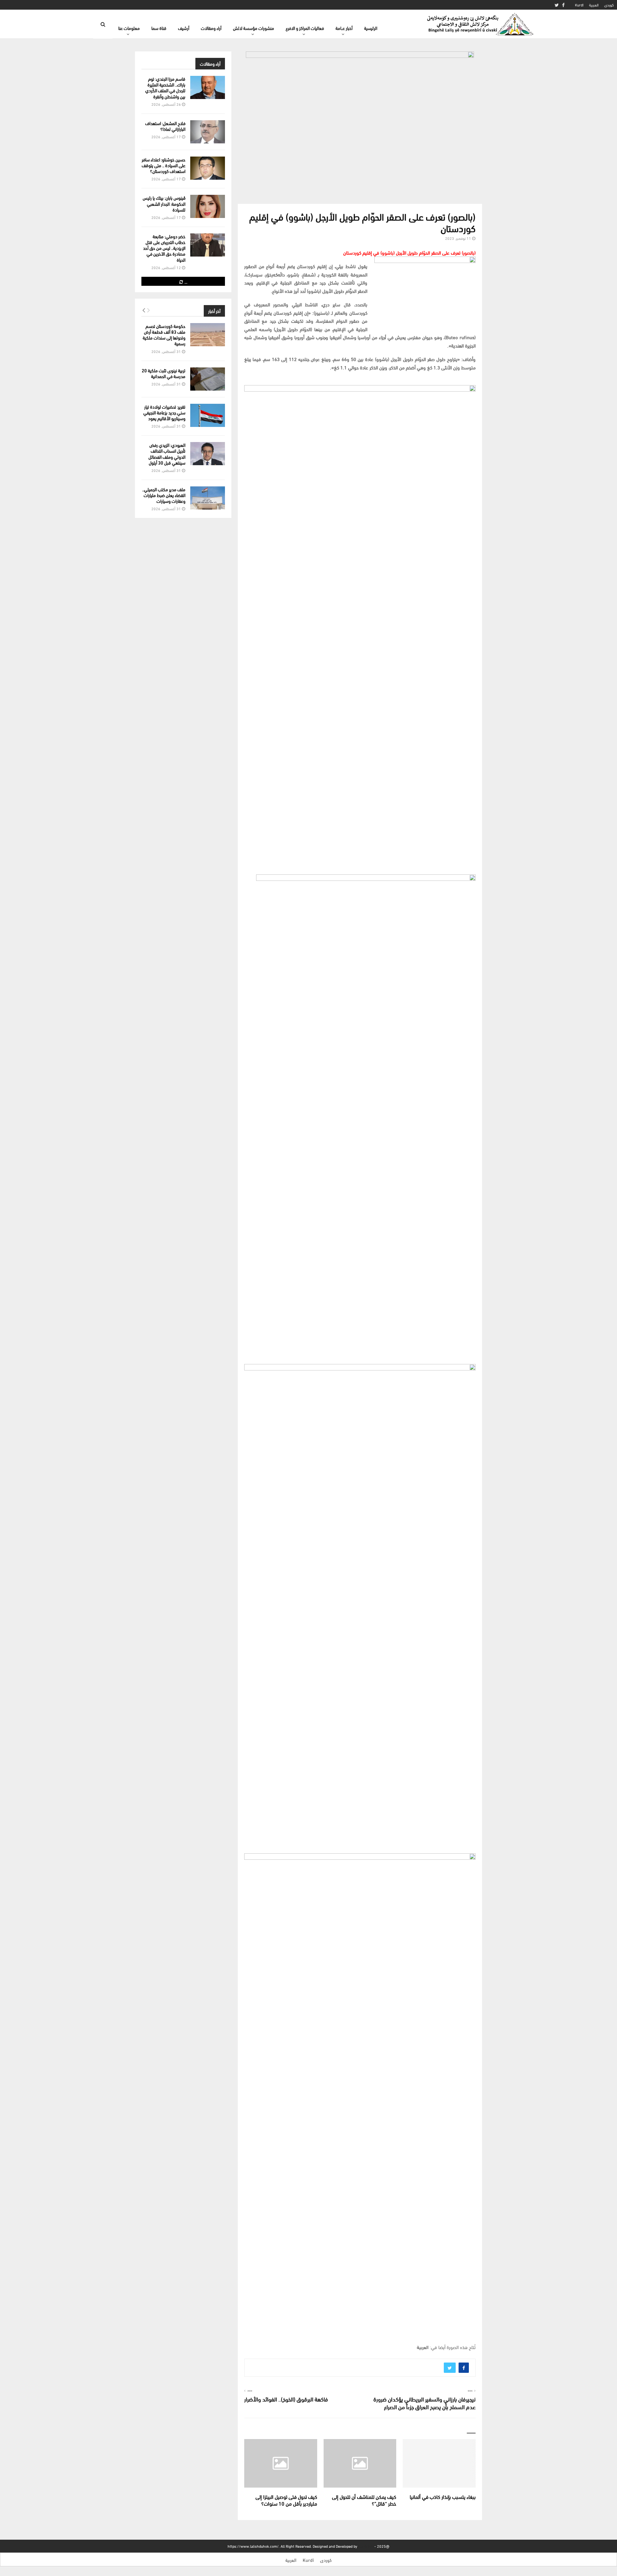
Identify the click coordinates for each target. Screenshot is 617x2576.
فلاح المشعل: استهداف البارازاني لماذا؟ (165, 126)
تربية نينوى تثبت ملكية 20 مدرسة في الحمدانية (164, 373)
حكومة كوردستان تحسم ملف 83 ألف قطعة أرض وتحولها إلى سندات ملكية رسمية (164, 335)
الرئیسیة (371, 28)
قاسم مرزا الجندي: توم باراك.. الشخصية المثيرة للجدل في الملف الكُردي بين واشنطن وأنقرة (165, 87)
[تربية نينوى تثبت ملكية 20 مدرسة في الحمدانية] (208, 379)
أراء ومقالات (211, 28)
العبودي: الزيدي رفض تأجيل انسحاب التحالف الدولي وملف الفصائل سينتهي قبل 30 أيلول (167, 454)
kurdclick (366, 2546)
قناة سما (159, 28)
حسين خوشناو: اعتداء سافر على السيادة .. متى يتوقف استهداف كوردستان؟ (164, 165)
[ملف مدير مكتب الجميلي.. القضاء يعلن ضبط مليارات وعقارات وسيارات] (208, 498)
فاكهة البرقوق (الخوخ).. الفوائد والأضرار (286, 2399)
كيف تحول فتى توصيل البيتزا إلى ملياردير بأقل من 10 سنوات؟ (286, 2500)
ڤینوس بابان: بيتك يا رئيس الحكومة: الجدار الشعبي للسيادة (164, 203)
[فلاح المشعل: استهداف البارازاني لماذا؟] (208, 132)
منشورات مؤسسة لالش (254, 28)
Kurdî (579, 5)
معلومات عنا (129, 28)
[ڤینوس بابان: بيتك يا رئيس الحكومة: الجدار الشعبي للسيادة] (208, 206)
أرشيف (184, 28)
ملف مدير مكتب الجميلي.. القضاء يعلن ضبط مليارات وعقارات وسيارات (164, 495)
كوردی (609, 5)
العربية (594, 5)
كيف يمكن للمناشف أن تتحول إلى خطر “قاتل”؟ (364, 2500)
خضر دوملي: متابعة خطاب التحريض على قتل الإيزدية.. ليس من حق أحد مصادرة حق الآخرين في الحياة (164, 248)
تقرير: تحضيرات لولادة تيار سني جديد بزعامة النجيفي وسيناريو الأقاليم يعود (164, 412)
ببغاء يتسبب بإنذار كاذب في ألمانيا (443, 2496)
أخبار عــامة (344, 28)
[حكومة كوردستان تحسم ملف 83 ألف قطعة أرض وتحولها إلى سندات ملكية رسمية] (208, 335)
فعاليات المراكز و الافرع (305, 28)
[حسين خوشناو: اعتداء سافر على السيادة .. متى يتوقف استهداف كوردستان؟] (208, 168)
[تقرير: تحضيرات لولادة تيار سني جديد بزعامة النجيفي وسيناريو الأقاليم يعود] (208, 415)
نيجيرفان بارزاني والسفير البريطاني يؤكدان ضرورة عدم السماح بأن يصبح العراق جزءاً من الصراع (425, 2403)
